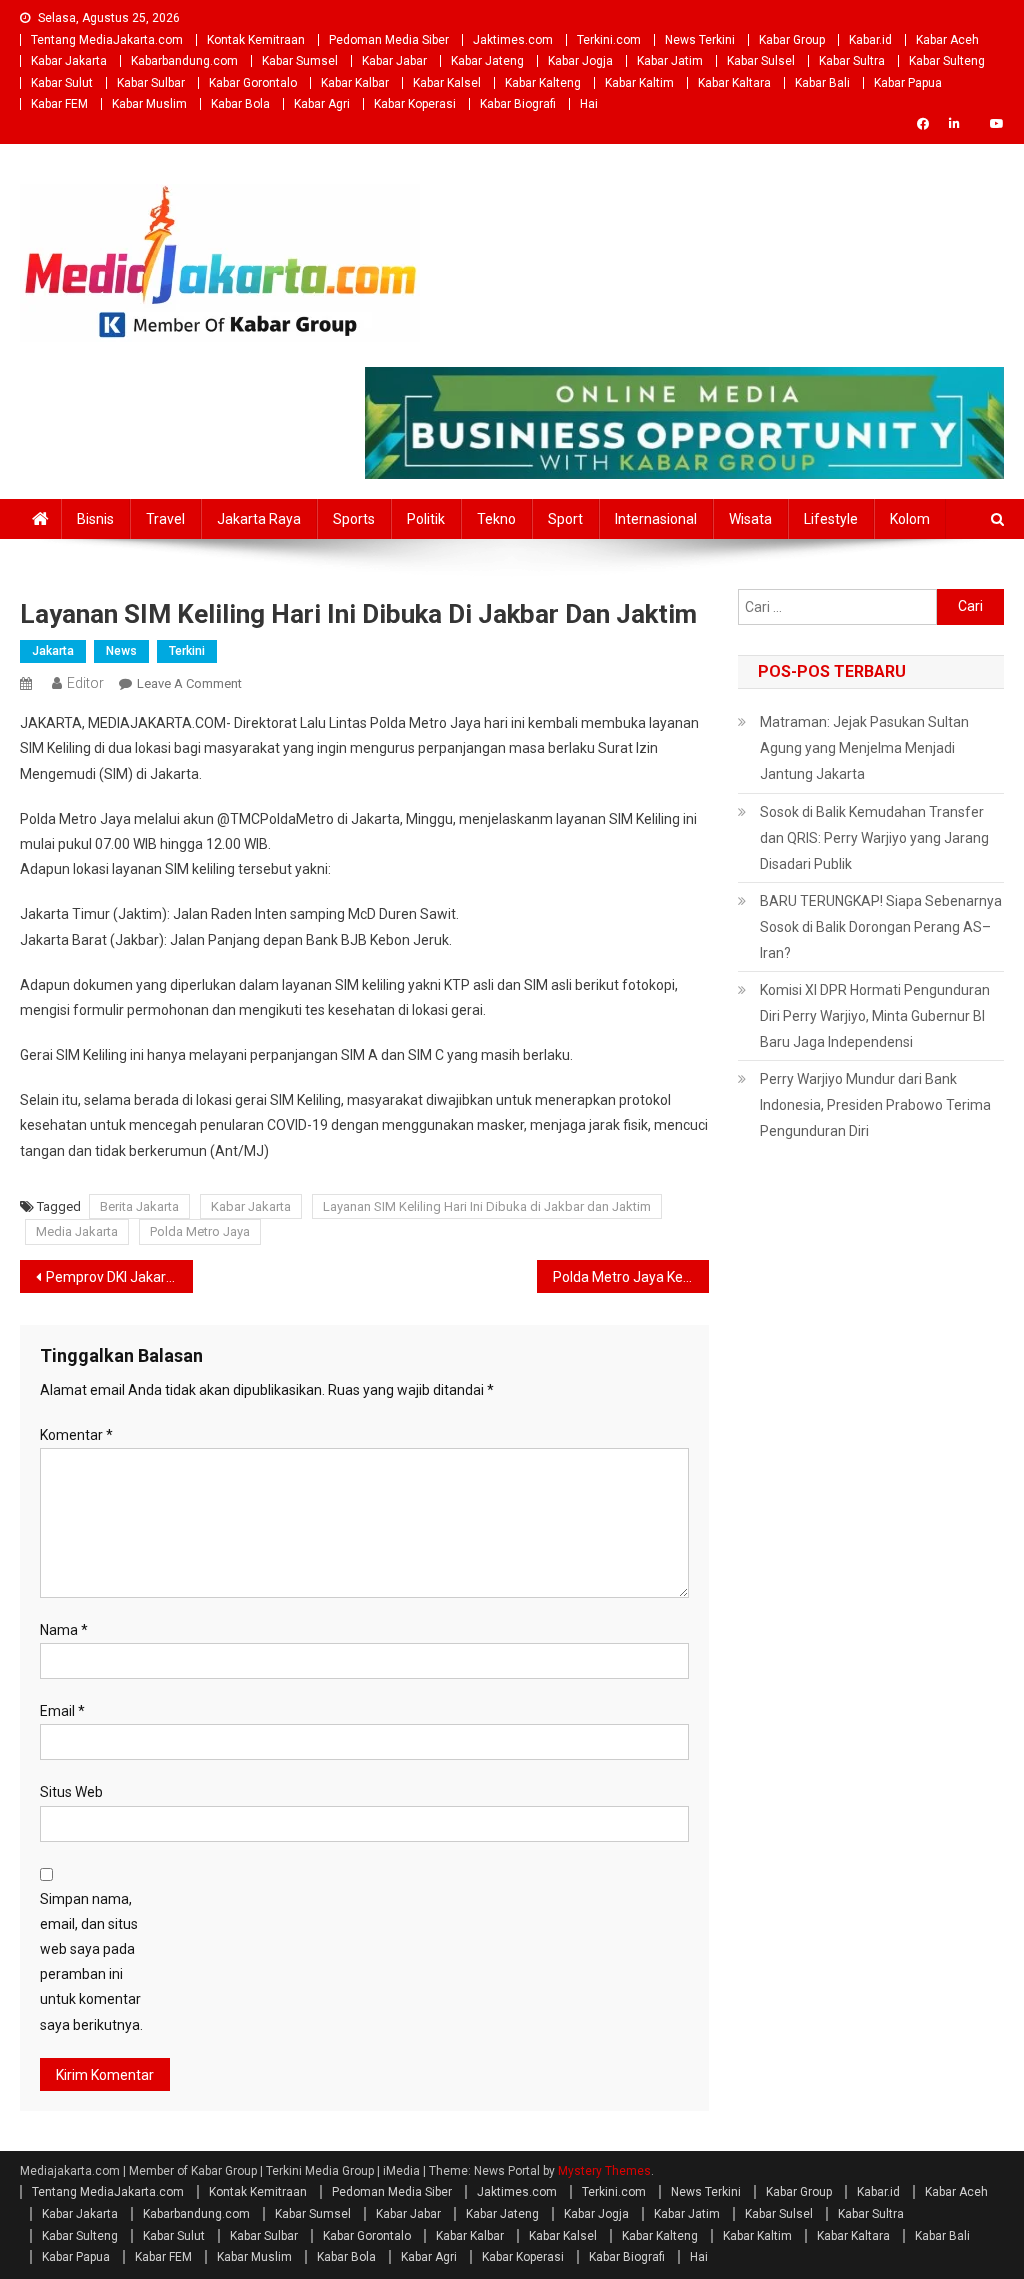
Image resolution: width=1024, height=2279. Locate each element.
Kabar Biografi (518, 104)
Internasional (656, 519)
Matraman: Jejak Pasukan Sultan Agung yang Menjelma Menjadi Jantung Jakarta (864, 748)
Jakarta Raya (259, 519)
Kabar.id (870, 40)
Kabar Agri (322, 104)
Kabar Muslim (149, 104)
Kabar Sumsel (300, 61)
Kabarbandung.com (184, 61)
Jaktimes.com (513, 40)
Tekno (496, 519)
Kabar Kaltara (734, 83)
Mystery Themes (604, 2171)
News (121, 651)
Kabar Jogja (580, 61)
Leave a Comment (189, 683)
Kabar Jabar (394, 61)
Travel (165, 519)
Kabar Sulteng (947, 61)
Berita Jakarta (139, 1206)
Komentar (76, 1435)
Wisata (750, 519)
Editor (85, 683)
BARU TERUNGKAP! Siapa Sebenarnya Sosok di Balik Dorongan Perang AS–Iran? (881, 927)
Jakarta (53, 651)
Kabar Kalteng (543, 83)
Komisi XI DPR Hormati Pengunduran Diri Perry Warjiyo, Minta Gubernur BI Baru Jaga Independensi (875, 1016)
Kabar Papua (908, 83)
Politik (426, 519)
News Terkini (700, 40)
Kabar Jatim (670, 61)
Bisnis (95, 519)
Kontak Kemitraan (256, 40)
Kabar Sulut (62, 83)
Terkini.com (609, 40)
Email (62, 1711)
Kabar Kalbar (355, 83)
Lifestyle (831, 519)
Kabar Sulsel (761, 61)
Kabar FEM (59, 104)
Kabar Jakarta (69, 61)
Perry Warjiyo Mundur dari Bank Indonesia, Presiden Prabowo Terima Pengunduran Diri (875, 1105)
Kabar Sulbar (151, 83)
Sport (565, 519)
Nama (64, 1630)
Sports (354, 519)
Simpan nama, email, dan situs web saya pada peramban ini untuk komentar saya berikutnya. (91, 1962)
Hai (589, 104)
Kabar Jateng (487, 61)
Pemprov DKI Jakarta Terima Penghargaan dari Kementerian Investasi (119, 1277)
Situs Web (71, 1792)
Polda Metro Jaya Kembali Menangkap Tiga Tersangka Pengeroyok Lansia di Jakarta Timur (631, 1277)
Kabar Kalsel (447, 83)
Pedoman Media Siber (389, 40)
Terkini (187, 651)
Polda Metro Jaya (200, 1231)
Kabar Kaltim (639, 83)
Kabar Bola (240, 104)
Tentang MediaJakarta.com (107, 40)
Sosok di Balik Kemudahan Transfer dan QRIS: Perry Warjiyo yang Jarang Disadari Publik (874, 838)
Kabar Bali (822, 83)
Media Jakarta (77, 1231)
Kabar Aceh (947, 40)
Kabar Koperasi (415, 104)
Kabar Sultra (852, 61)
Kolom (910, 519)
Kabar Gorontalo (253, 83)
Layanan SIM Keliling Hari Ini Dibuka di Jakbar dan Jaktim (487, 1206)
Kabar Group (792, 40)
